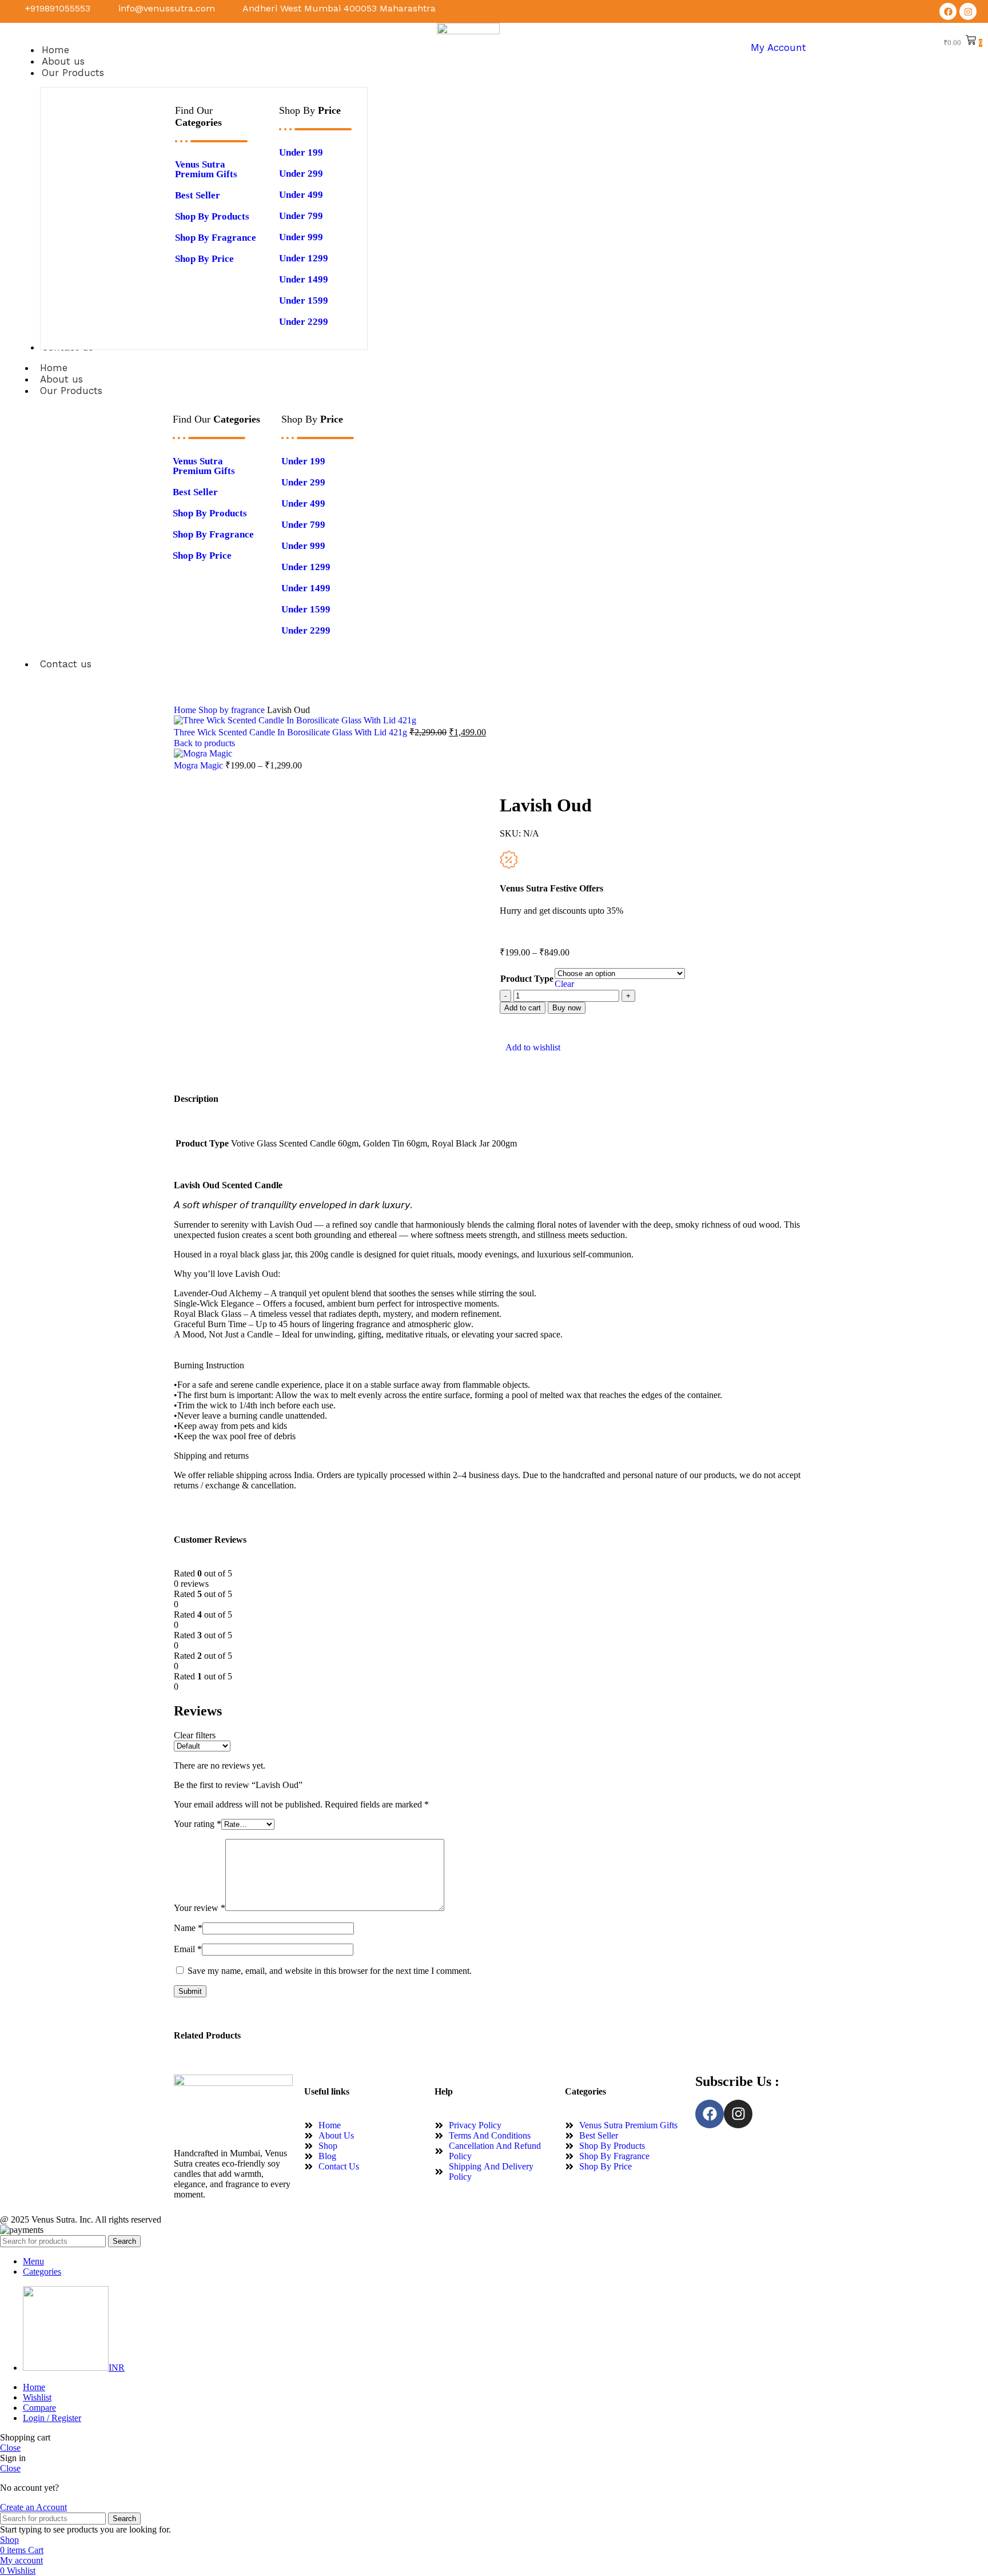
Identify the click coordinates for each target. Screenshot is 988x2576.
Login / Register (52, 2418)
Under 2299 (304, 322)
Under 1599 (304, 300)
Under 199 (301, 152)
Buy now (567, 1008)
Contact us (66, 664)
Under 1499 (304, 279)
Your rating (198, 1824)
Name (188, 1928)
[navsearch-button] (849, 47)
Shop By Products (212, 216)
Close (10, 2448)
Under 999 (301, 237)
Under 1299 (304, 258)
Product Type (527, 979)
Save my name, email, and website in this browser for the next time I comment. (330, 1971)
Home (186, 710)
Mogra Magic (200, 765)
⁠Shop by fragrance (233, 710)
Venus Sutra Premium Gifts (206, 169)
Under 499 (301, 195)
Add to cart (523, 1008)
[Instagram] (968, 11)
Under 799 (301, 216)
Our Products (71, 391)
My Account (778, 47)
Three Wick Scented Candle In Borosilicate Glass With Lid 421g (292, 732)
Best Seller (198, 195)
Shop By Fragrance (216, 238)
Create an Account (33, 2507)
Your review (200, 1908)
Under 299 (301, 174)
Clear (564, 984)
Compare (39, 2408)
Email (188, 1949)
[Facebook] (948, 11)
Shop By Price (204, 259)
